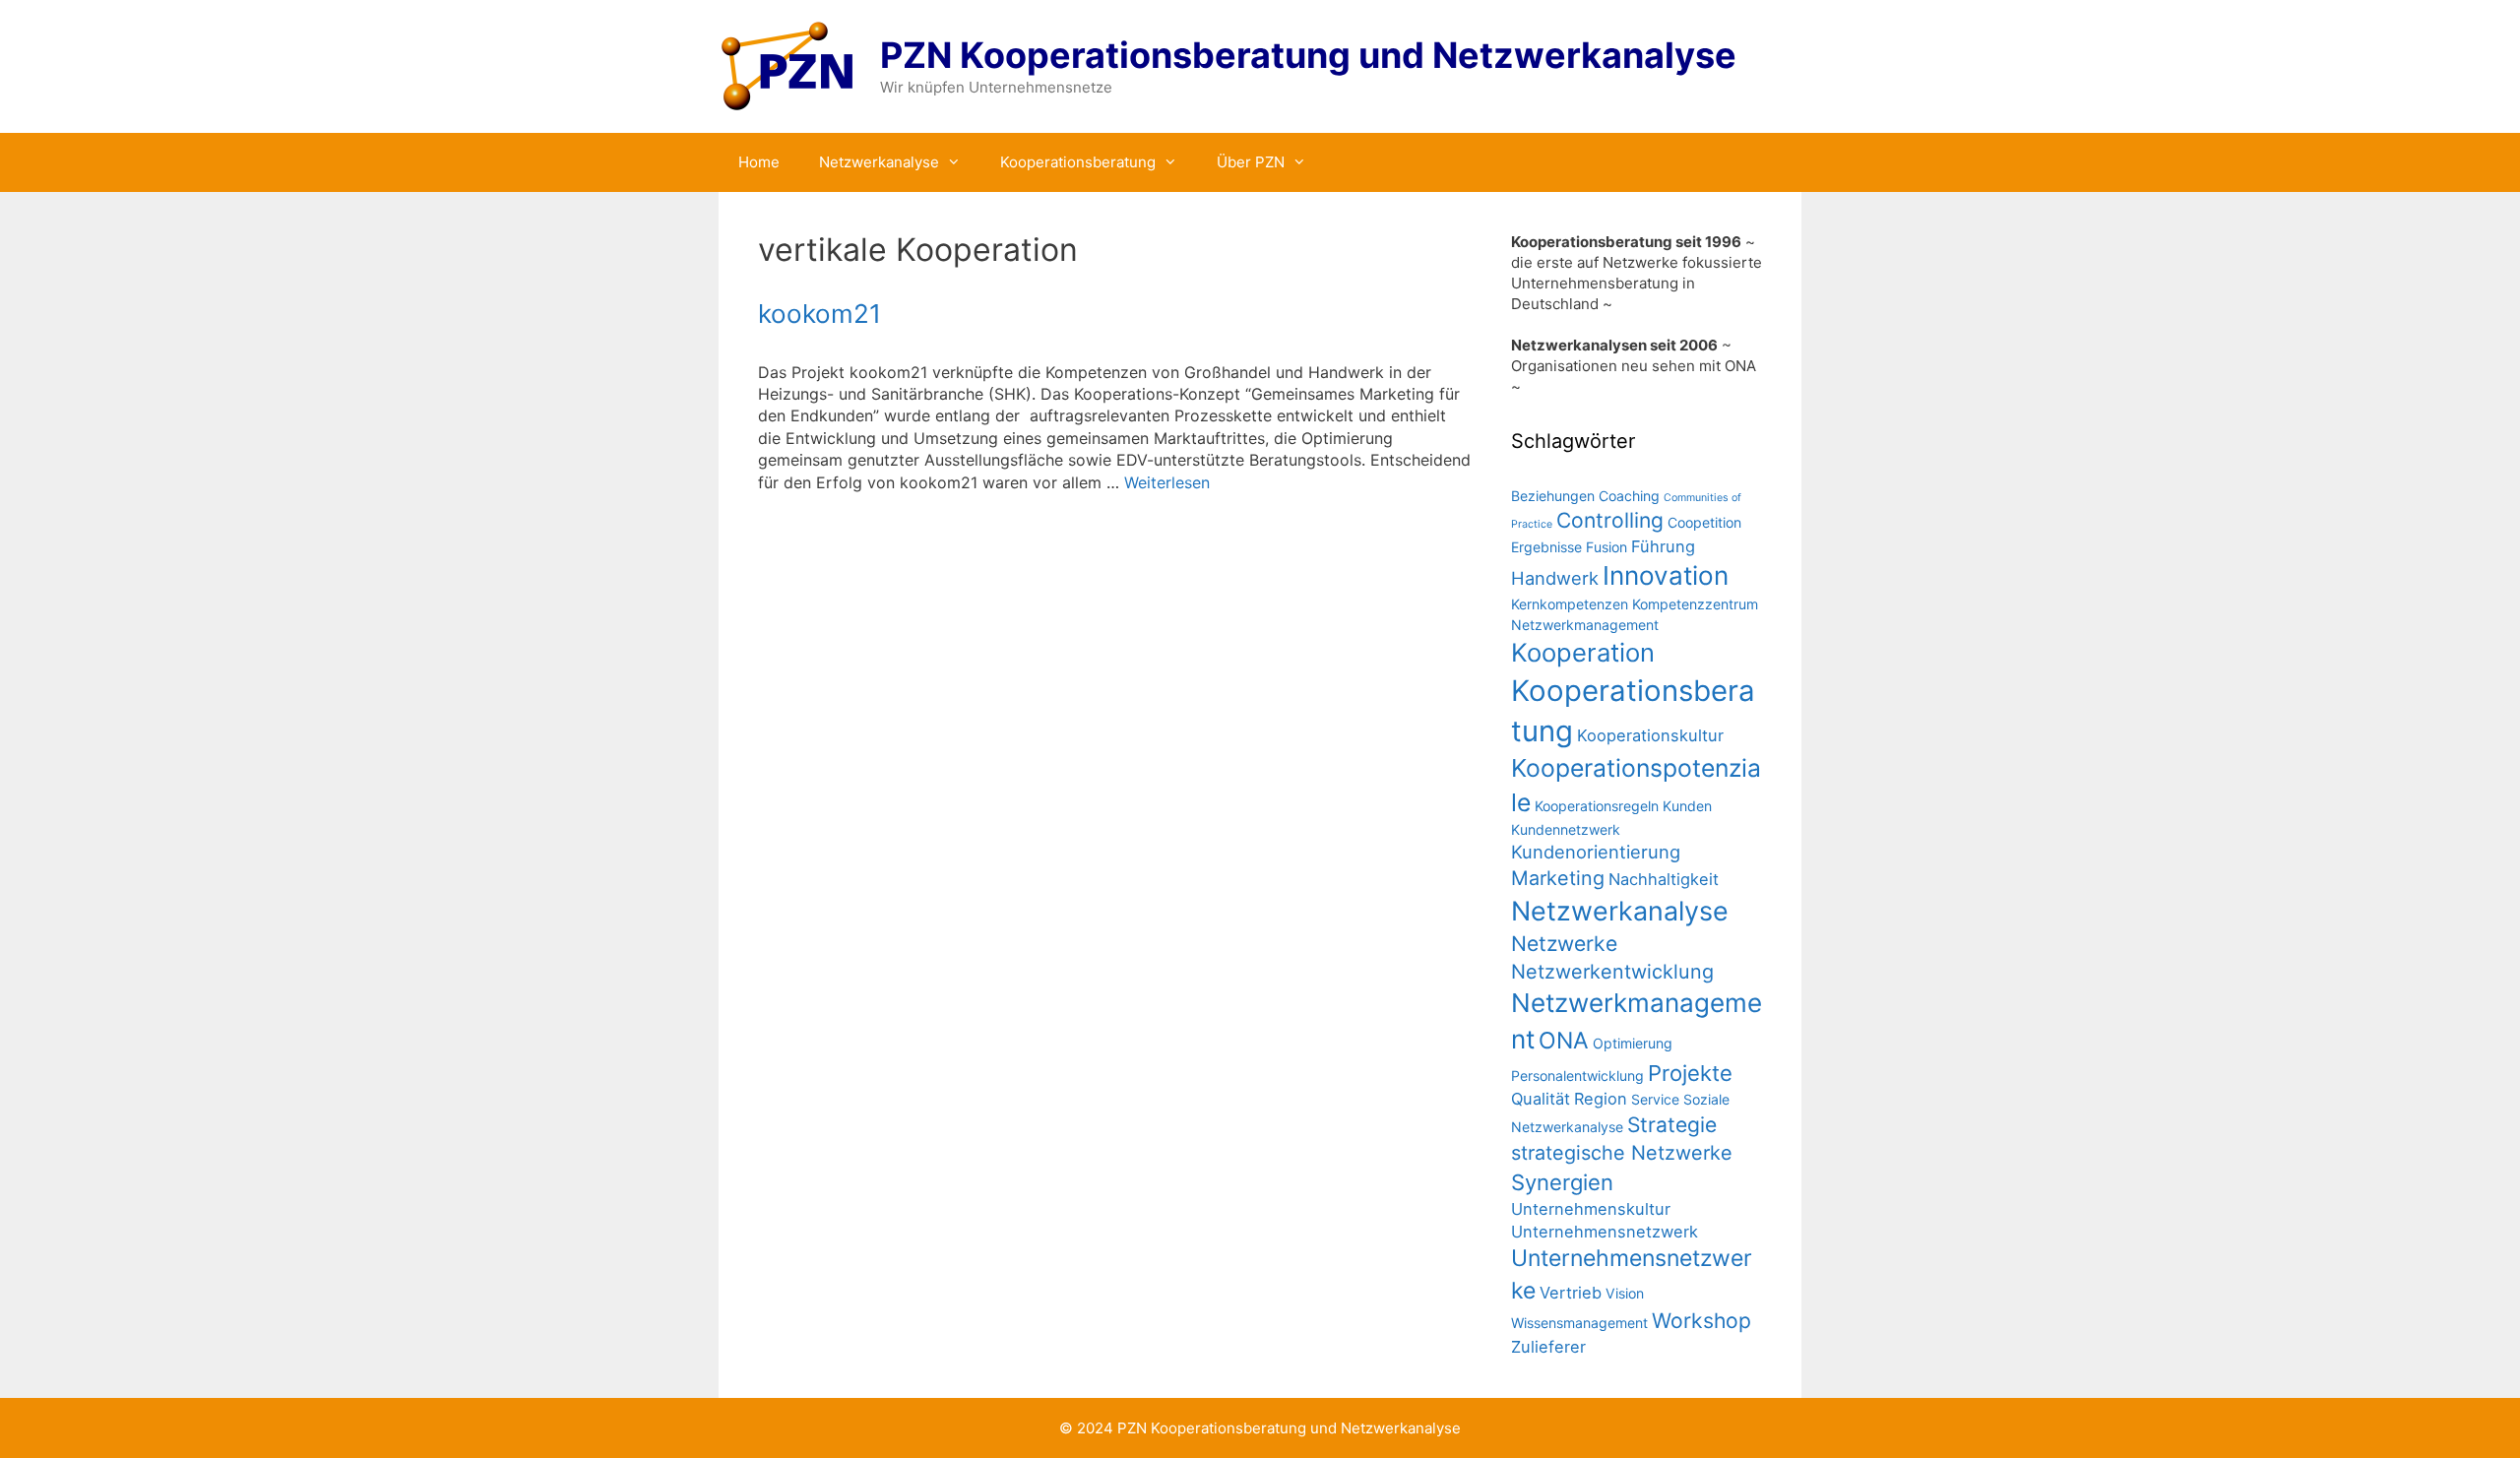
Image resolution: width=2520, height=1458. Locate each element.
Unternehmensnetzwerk (1605, 1232)
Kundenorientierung (1596, 852)
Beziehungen (1553, 496)
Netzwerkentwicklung (1612, 972)
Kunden (1687, 806)
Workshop (1701, 1321)
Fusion (1606, 547)
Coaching (1629, 496)
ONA (1564, 1041)
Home (759, 162)
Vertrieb (1571, 1293)
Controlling (1610, 520)
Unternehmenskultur (1591, 1209)
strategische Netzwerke (1622, 1153)
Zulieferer (1548, 1347)
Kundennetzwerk (1566, 829)
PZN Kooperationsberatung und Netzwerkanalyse (1308, 55)
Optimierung (1633, 1043)
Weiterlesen (1167, 482)
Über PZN (1251, 162)
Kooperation (1583, 652)
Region (1601, 1099)
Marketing (1558, 878)
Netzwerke (1564, 944)
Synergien (1562, 1182)
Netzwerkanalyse (879, 162)
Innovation (1666, 575)
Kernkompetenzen (1570, 604)
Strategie (1672, 1125)
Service (1655, 1099)
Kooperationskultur (1650, 735)
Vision (1625, 1293)
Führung (1663, 546)
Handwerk (1555, 578)
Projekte (1690, 1073)
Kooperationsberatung (1078, 162)
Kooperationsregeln (1597, 806)
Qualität (1541, 1099)
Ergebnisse (1546, 547)
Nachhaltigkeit (1664, 879)
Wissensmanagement (1579, 1323)
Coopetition (1704, 522)
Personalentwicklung (1577, 1076)
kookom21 (819, 314)
